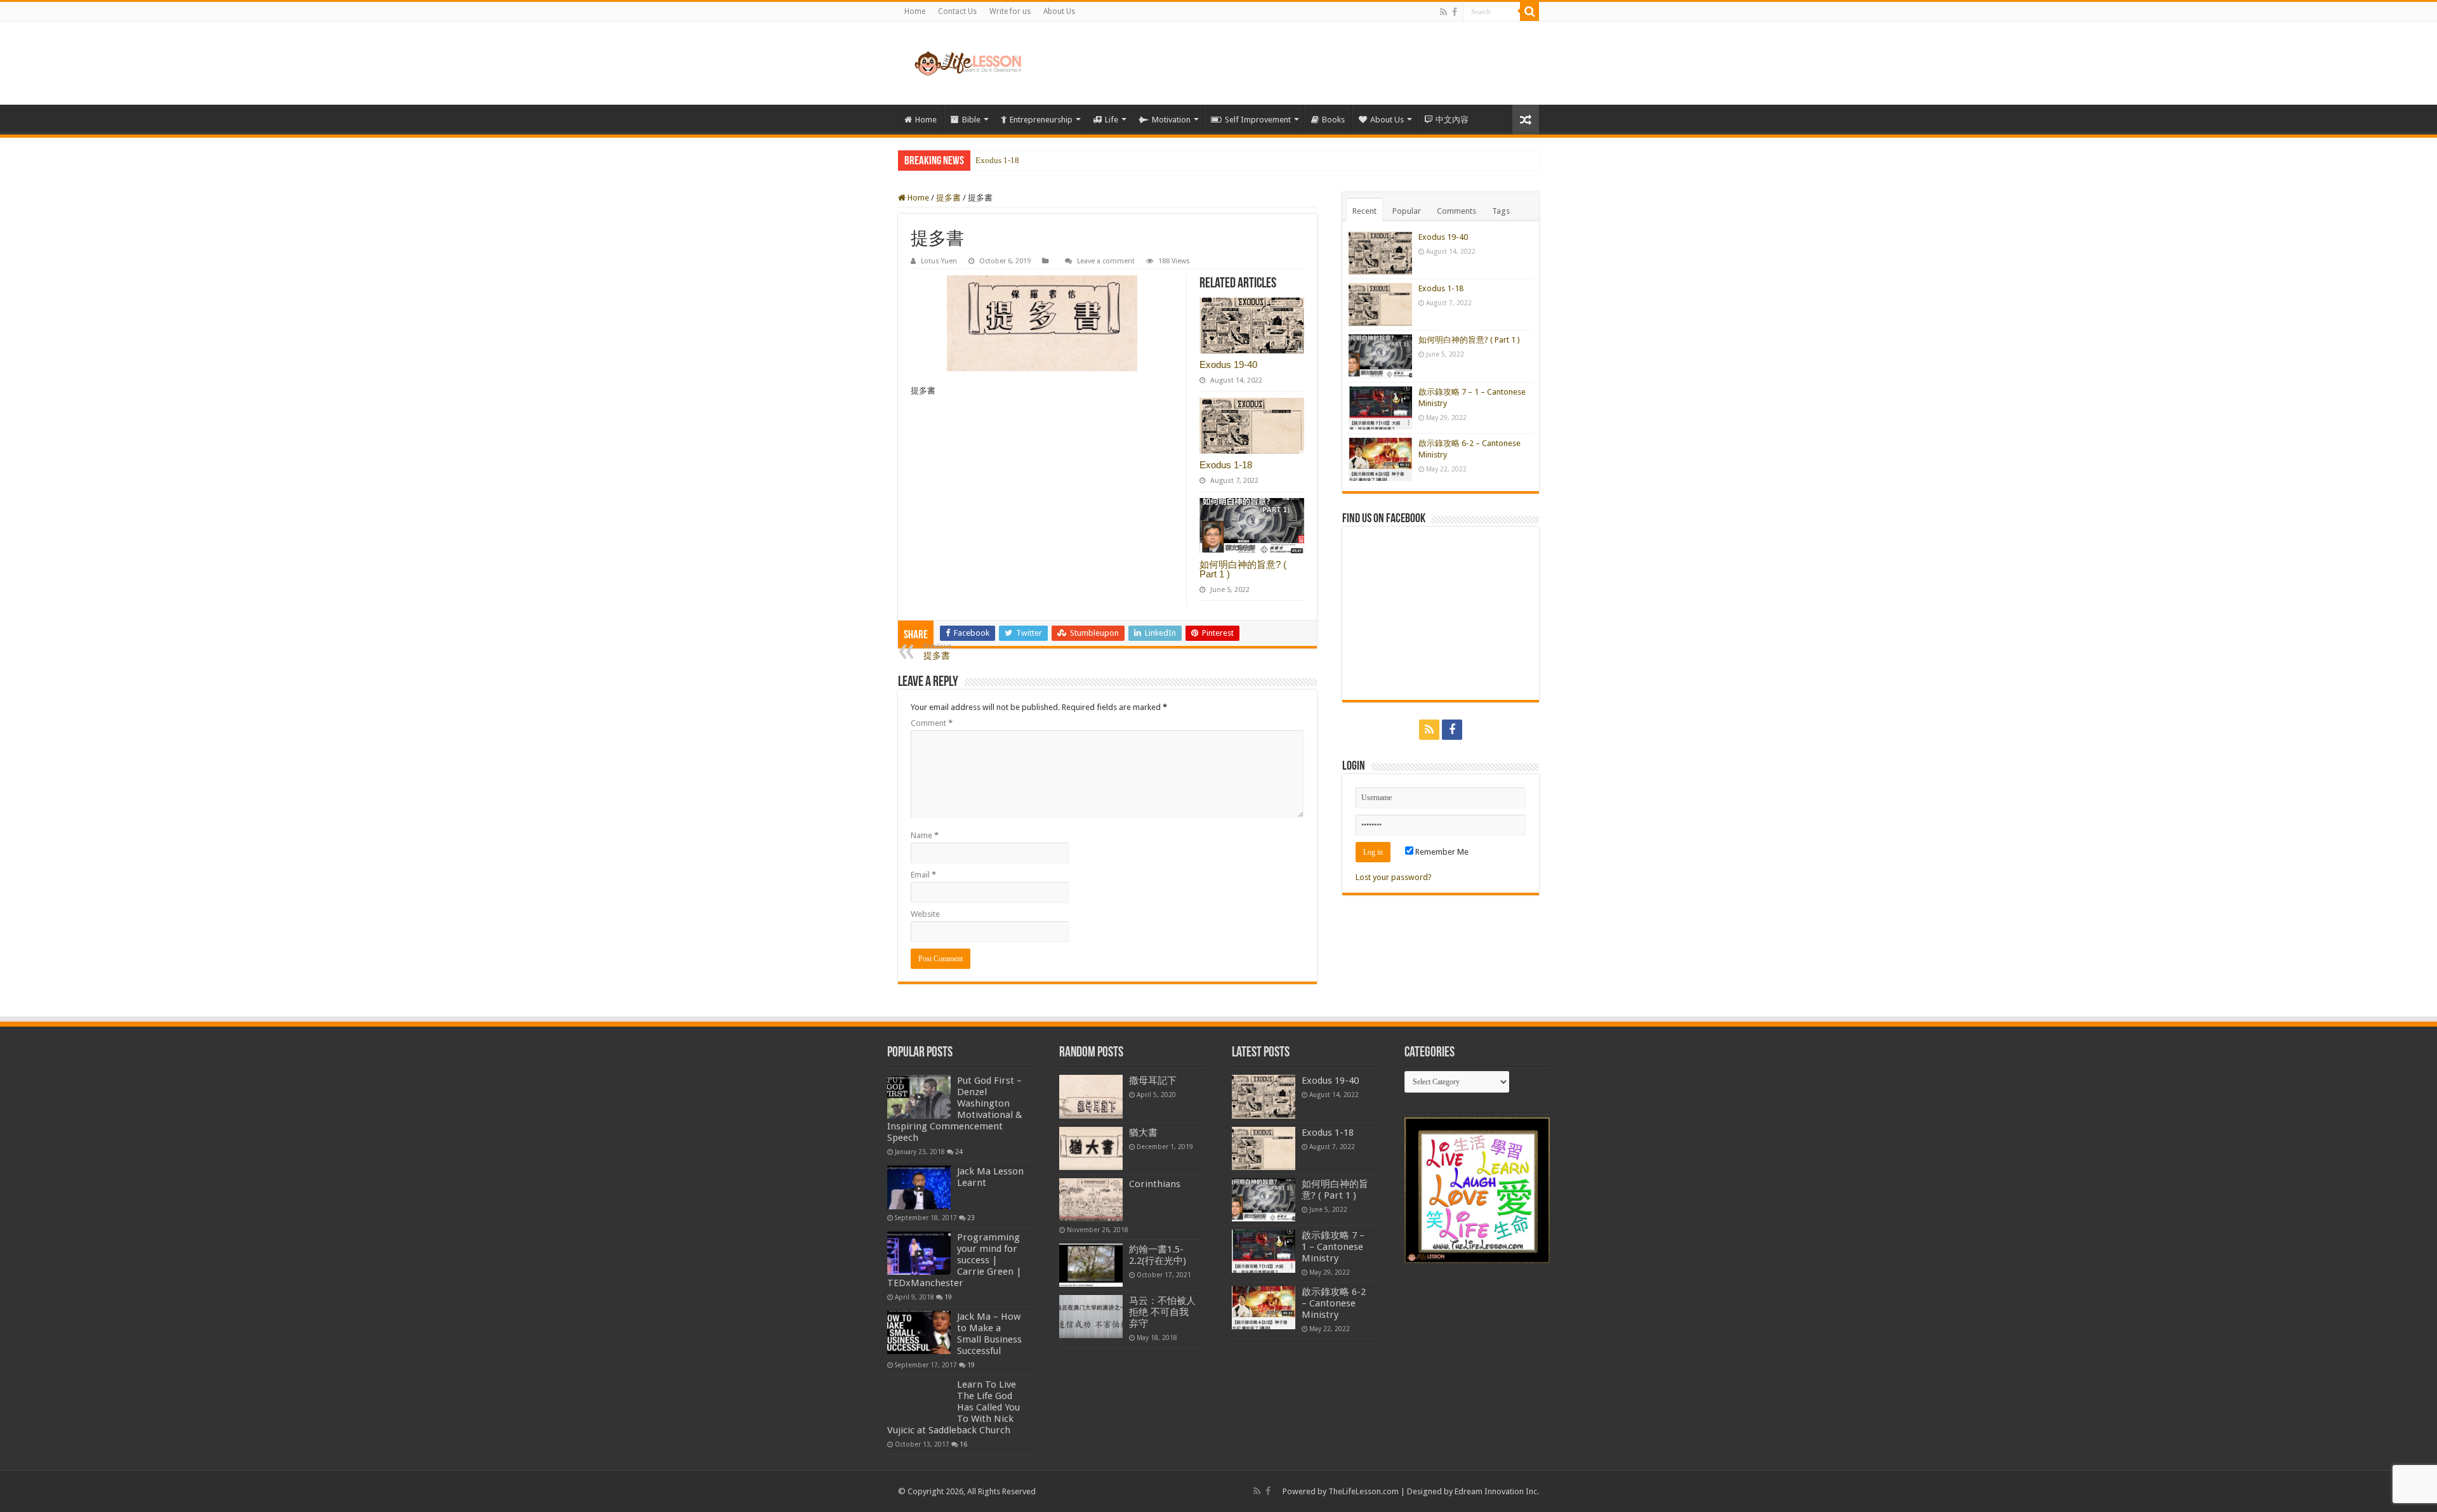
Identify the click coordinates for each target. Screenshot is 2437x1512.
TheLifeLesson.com (1364, 1491)
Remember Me (1441, 852)
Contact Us (957, 11)
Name (925, 835)
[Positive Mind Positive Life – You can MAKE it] (968, 63)
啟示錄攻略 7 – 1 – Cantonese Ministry (1333, 1247)
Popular (1407, 211)
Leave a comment (1106, 261)
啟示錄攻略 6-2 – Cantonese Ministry (1334, 1303)
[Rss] (1443, 12)
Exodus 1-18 (1226, 465)
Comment (932, 723)
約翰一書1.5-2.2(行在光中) (1158, 1255)
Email (923, 875)
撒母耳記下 (1153, 1081)
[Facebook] (1455, 12)
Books (1333, 120)
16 (963, 1444)
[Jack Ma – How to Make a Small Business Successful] (919, 1332)
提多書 (948, 198)
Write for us (1010, 11)
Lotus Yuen (939, 261)
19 (948, 1297)
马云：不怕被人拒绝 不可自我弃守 (1162, 1312)
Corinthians (1155, 1184)
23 (971, 1218)
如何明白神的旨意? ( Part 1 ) (1026, 161)
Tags (1501, 211)
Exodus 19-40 (1228, 365)
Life (1112, 120)
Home (915, 11)
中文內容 (1452, 120)
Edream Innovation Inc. (1497, 1491)
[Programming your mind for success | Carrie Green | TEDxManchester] (919, 1253)
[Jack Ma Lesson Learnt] (919, 1187)
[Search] (1529, 11)
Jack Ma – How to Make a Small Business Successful (989, 1334)
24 (959, 1152)
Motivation (1171, 120)
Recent (1364, 211)
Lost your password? (1394, 877)
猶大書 (1143, 1133)
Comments (1456, 211)
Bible (971, 120)
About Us (1059, 11)
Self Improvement (1258, 120)
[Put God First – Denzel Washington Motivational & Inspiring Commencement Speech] (919, 1096)
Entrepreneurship (1041, 120)
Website (925, 914)
